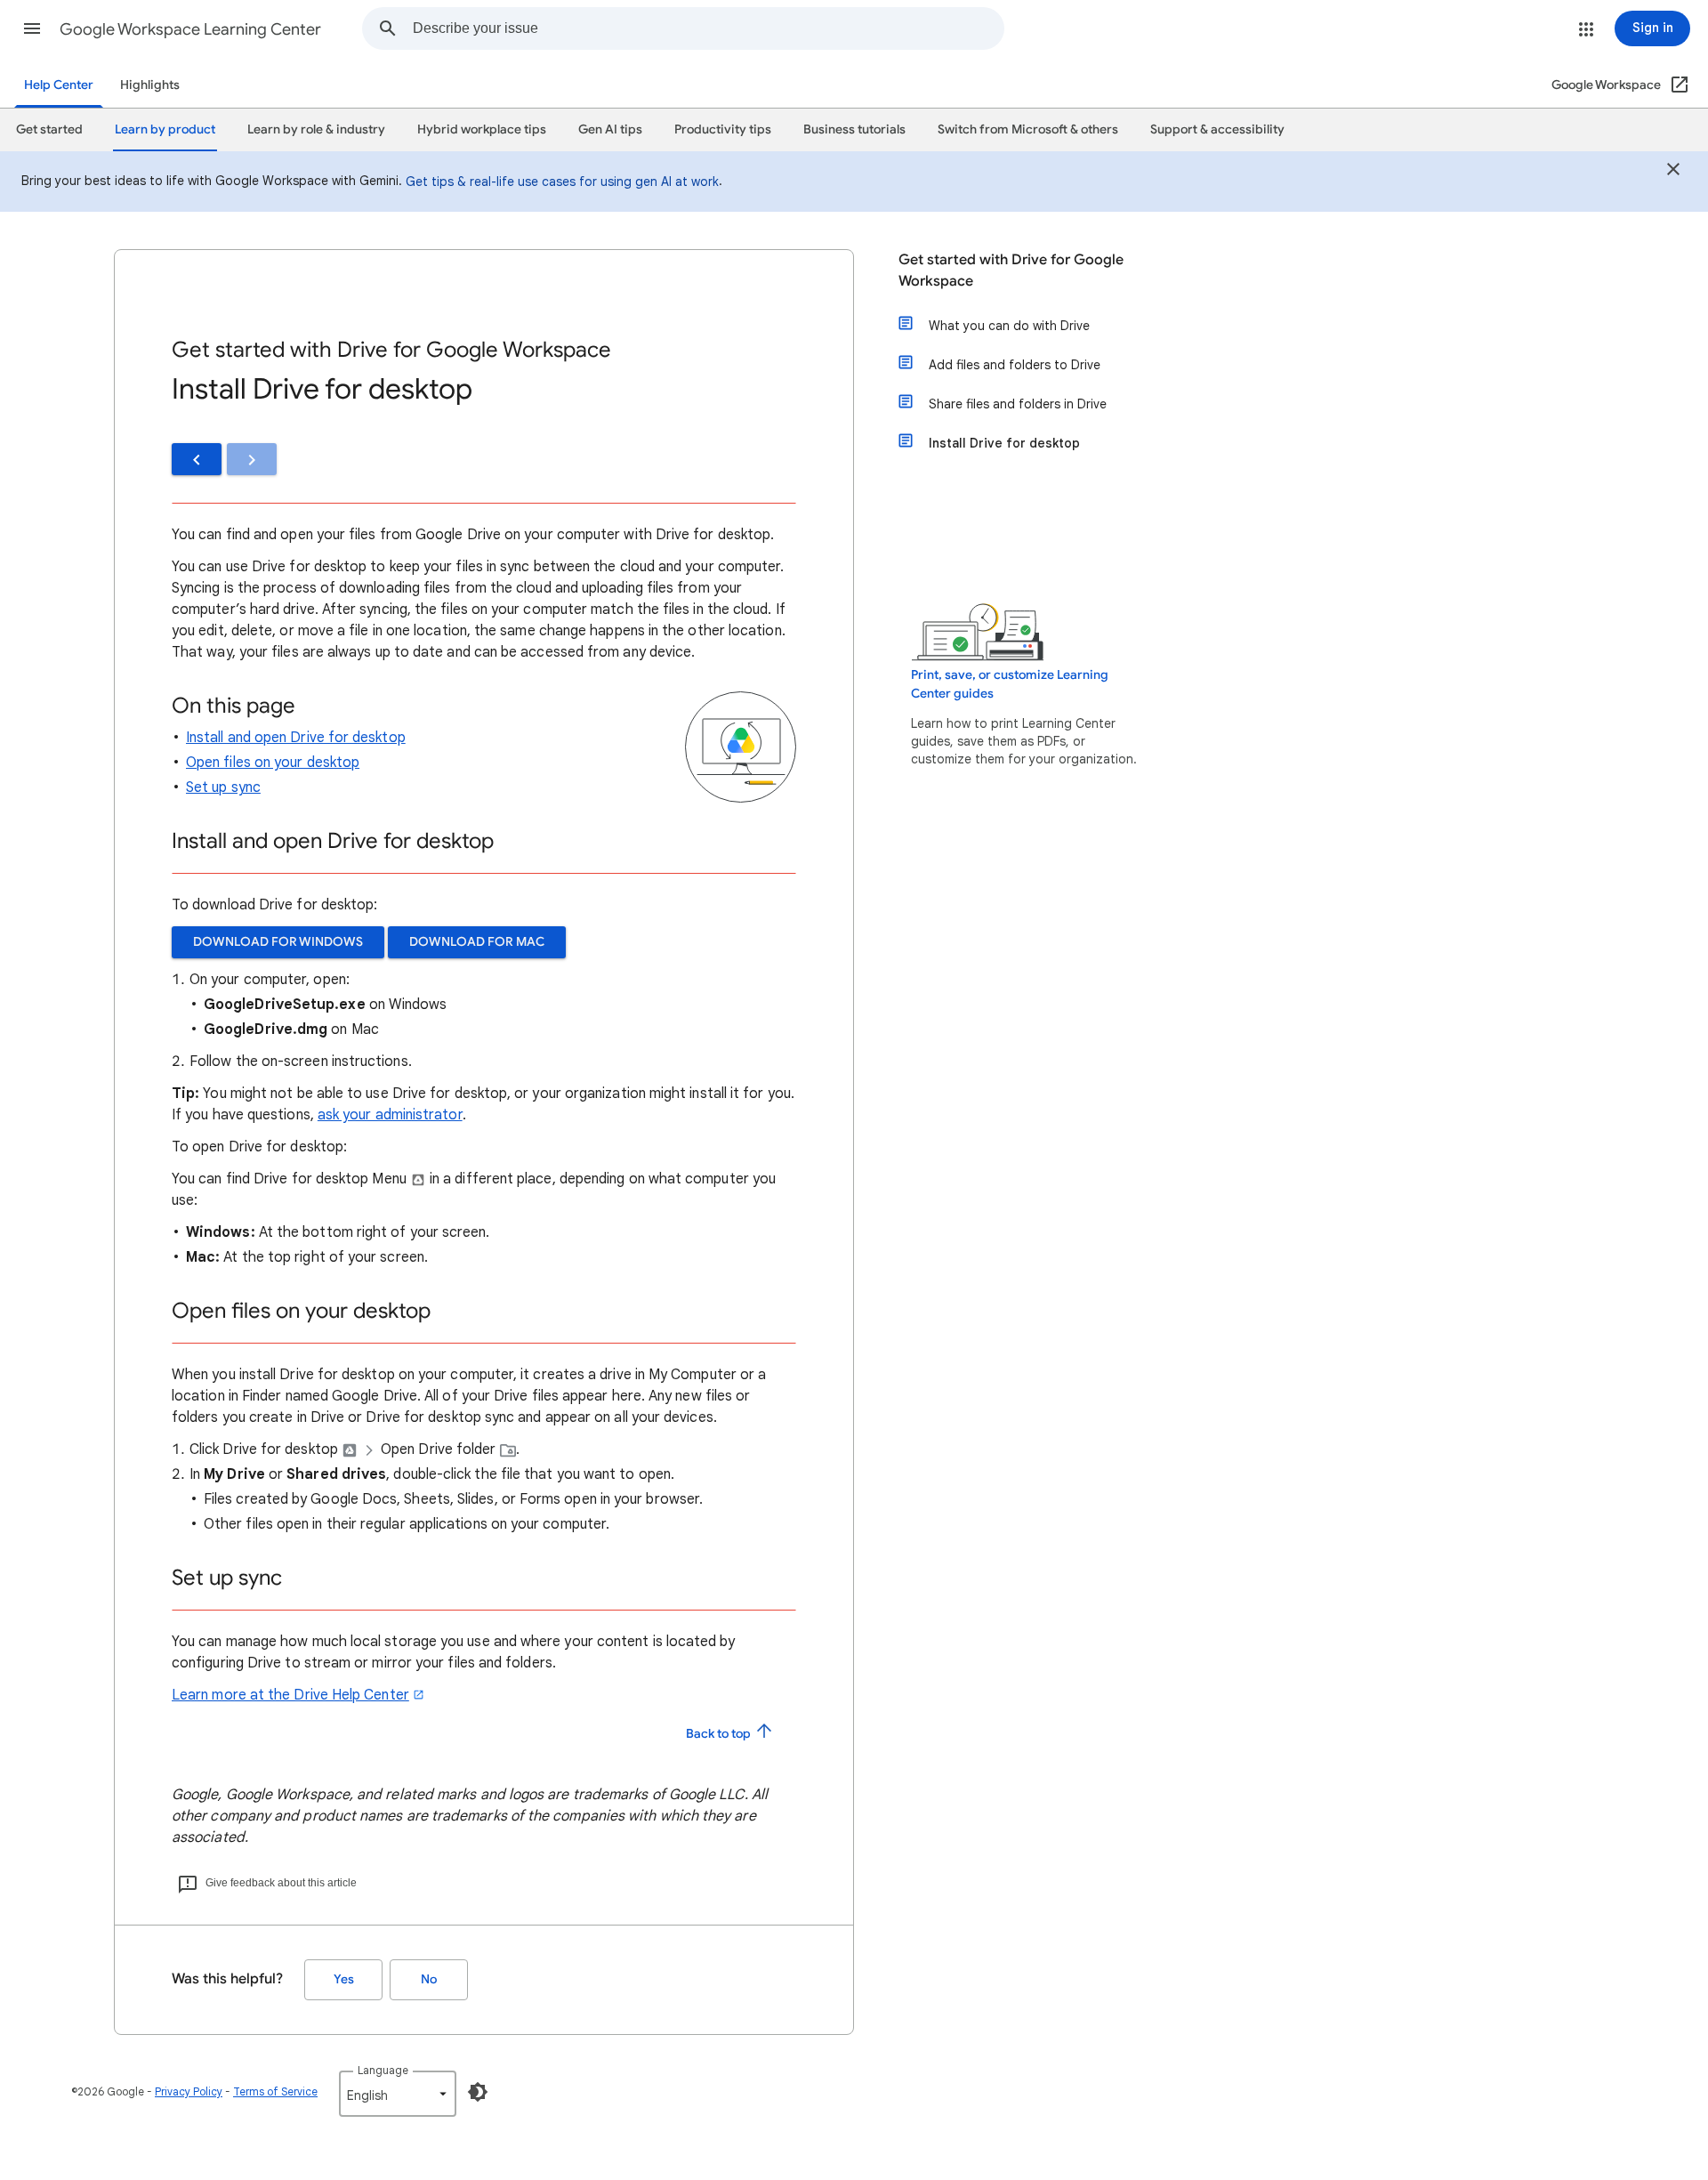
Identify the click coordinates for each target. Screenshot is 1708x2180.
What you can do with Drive (1009, 326)
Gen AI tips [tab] (610, 129)
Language (383, 2070)
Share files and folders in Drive (1018, 404)
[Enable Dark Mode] (478, 2092)
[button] (32, 28)
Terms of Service (275, 2091)
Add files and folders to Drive (1015, 365)
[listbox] (398, 2094)
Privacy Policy (189, 2091)
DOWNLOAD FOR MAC (477, 942)
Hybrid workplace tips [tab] (482, 129)
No (429, 1979)
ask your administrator (390, 1115)
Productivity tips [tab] (723, 129)
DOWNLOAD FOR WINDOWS (278, 942)
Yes (344, 1979)
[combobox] (708, 28)
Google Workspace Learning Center (190, 29)
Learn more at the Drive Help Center (290, 1695)
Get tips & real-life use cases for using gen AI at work (562, 182)
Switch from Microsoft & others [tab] (1028, 129)
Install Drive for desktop (1004, 443)
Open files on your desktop (273, 763)
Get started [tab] (49, 129)
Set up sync (223, 787)
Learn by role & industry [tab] (316, 129)
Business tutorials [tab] (854, 129)
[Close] (1673, 172)
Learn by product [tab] (165, 129)
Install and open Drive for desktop (296, 738)
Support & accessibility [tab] (1217, 129)
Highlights (150, 85)
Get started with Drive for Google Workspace (1011, 270)
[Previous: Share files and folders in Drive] (197, 459)
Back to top (720, 1734)
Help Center (59, 85)
